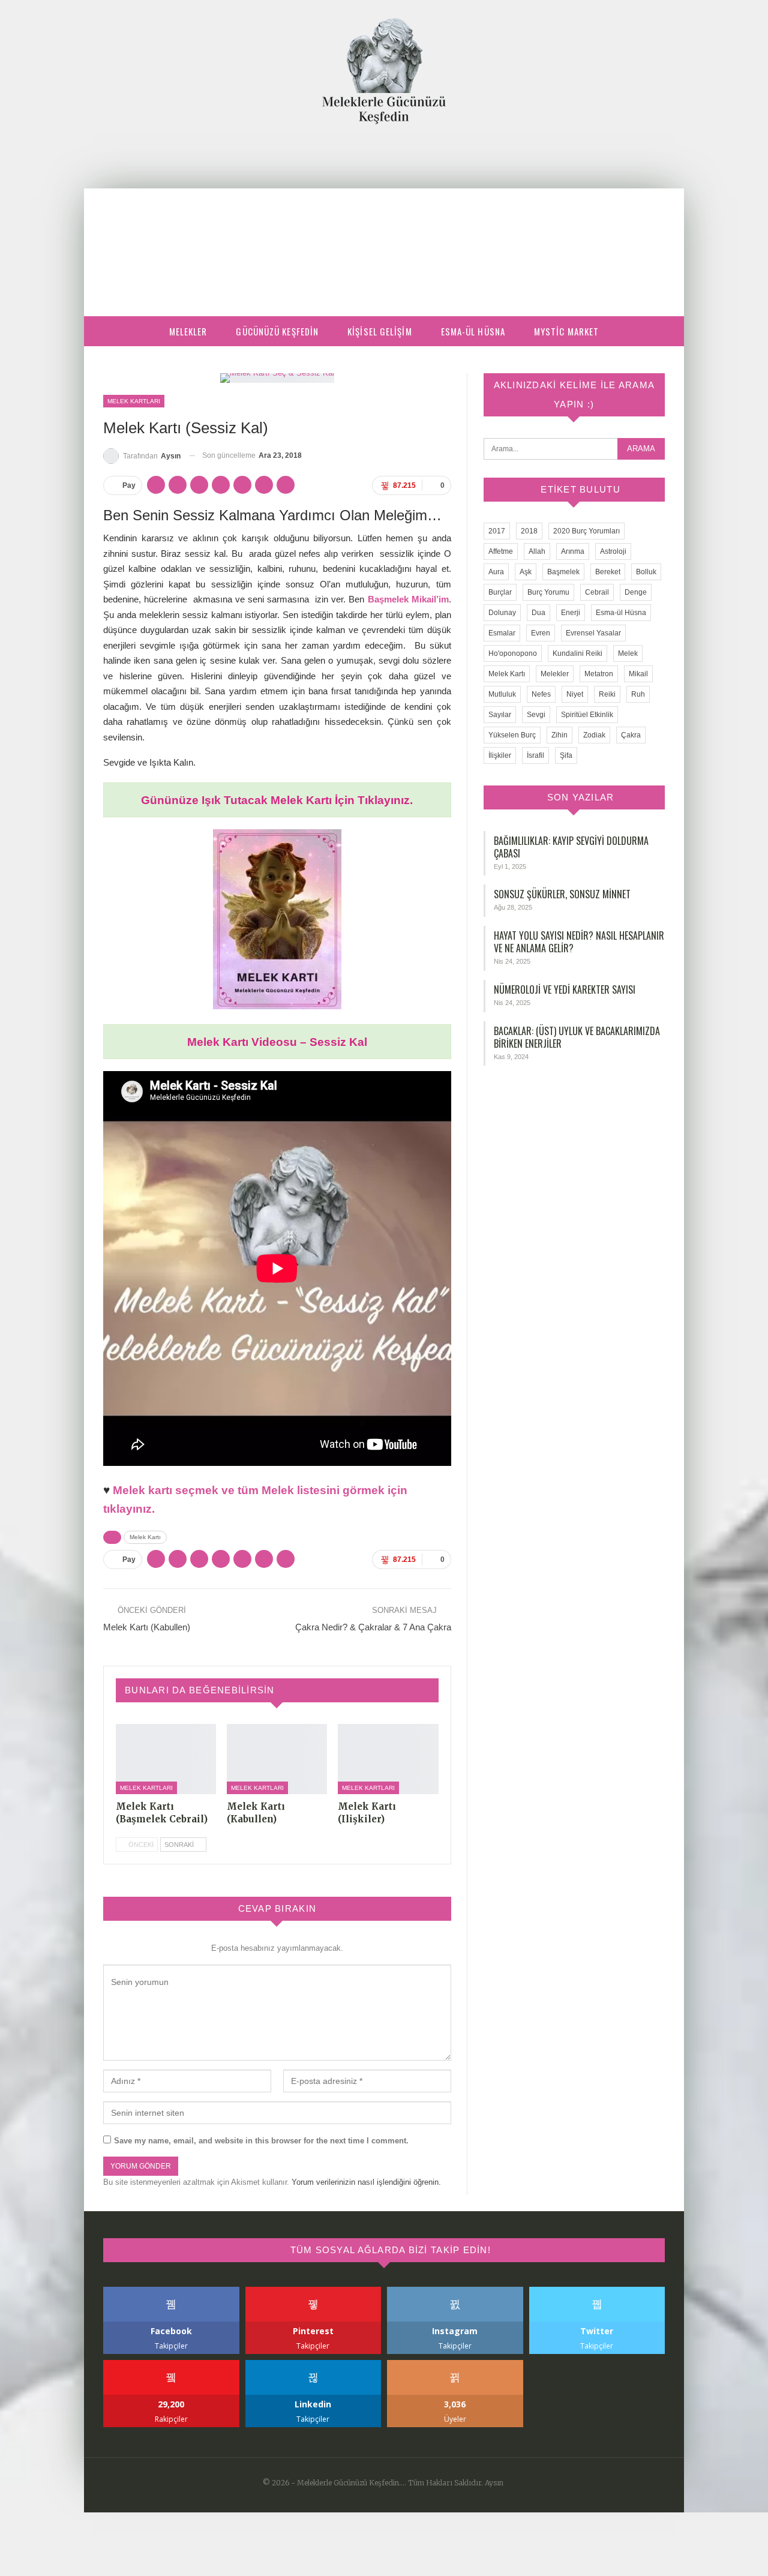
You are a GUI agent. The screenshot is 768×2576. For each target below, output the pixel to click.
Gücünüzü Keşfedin (277, 331)
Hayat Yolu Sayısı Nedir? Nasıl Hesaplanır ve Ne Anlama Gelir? (579, 942)
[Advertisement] (384, 214)
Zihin (559, 735)
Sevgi (536, 715)
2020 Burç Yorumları (586, 531)
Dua (538, 613)
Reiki (607, 694)
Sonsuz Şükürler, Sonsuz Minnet (562, 894)
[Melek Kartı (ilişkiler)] (388, 1759)
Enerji (571, 613)
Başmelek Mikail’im (408, 599)
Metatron (599, 674)
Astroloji (613, 551)
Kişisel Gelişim (380, 331)
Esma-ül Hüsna (473, 331)
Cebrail (597, 592)
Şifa (566, 755)
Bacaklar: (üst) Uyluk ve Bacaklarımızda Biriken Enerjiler (577, 1037)
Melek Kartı (145, 1537)
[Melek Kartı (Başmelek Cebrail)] (166, 1759)
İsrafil (535, 755)
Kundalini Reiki (577, 653)
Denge (636, 592)
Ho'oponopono (513, 653)
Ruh (638, 694)
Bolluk (646, 572)
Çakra (631, 735)
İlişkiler (500, 755)
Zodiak (594, 735)
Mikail (638, 674)
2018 (529, 531)
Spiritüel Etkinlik (587, 715)
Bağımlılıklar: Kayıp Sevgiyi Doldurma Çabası (571, 847)
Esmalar (502, 633)
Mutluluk (502, 694)
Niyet (575, 694)
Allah (537, 551)
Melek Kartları (134, 401)
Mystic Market (566, 331)
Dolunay (502, 613)
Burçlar (500, 592)
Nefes (541, 694)
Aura (496, 572)
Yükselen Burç (512, 735)
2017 (497, 531)
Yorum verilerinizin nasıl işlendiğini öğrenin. (366, 2182)
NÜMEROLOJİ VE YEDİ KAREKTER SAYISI (565, 989)
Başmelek (563, 572)
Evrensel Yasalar (593, 633)
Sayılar (500, 715)
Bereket (608, 572)
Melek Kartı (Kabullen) (147, 1627)
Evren (541, 633)
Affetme (501, 551)
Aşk (526, 572)
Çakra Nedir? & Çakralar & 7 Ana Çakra (373, 1627)
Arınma (573, 551)
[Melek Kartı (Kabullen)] (277, 1759)
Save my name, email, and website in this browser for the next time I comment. (261, 2141)
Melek (628, 653)
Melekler (188, 331)
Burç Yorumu (548, 592)
